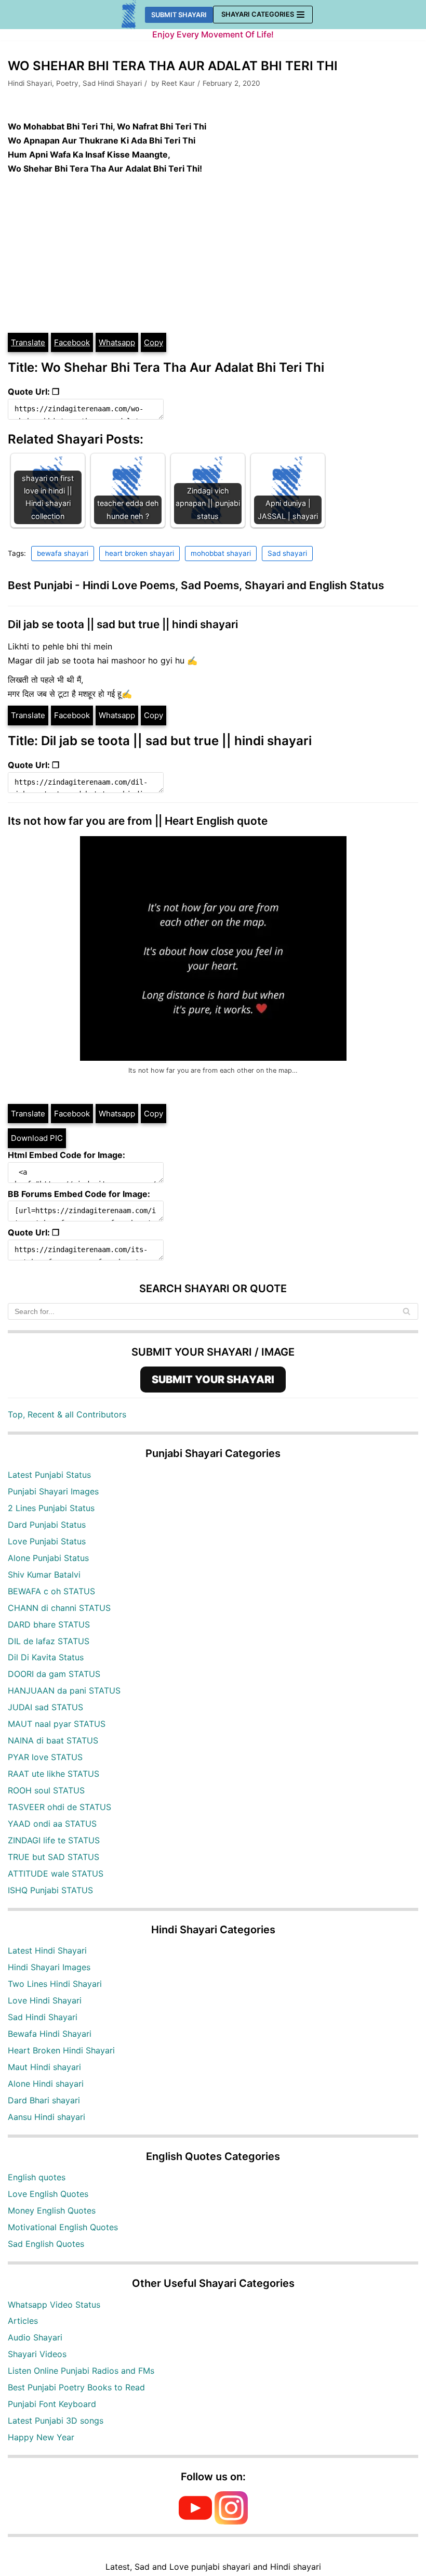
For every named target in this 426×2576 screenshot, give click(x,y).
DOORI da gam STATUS (54, 1674)
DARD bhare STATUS (49, 1624)
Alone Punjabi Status (48, 1558)
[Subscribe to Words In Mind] (195, 2521)
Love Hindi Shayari (45, 2000)
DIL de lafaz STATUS (49, 1641)
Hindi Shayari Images (49, 1967)
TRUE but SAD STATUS (54, 1857)
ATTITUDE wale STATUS (56, 1874)
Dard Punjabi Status (47, 1525)
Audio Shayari (35, 2337)
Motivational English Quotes (63, 2227)
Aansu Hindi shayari (46, 2117)
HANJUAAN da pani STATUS (64, 1690)
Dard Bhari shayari (44, 2100)
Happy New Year (41, 2437)
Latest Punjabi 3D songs (56, 2421)
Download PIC (37, 1138)
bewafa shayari (63, 553)
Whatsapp (117, 342)
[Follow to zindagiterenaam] (231, 2521)
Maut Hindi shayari (44, 2067)
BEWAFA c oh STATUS (51, 1591)
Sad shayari (287, 553)
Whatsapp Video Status (54, 2305)
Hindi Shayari (30, 83)
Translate (28, 342)
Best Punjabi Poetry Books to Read (76, 2387)
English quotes (37, 2177)
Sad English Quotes (46, 2244)
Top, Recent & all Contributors (67, 1414)
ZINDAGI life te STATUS (54, 1840)
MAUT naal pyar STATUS (57, 1724)
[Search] (407, 1311)
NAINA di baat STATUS (53, 1740)
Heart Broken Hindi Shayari (61, 2050)
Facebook (72, 342)
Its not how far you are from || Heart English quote (138, 821)
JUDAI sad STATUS (45, 1707)
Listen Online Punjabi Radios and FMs (81, 2371)
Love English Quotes (48, 2194)
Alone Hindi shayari (46, 2084)
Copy (154, 342)
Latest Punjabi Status (49, 1475)
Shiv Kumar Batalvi (44, 1575)
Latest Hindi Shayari (47, 1950)
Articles (23, 2321)
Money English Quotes (52, 2210)
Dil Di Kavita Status (46, 1657)
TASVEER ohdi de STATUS (59, 1807)
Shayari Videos (37, 2354)
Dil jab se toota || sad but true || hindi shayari (123, 624)
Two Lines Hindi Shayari (55, 1984)
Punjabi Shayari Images (53, 1491)
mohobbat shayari (221, 553)
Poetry (67, 83)
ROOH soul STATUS (46, 1790)
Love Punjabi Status (47, 1541)
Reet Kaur (178, 83)
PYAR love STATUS (45, 1757)
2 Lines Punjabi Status (51, 1508)
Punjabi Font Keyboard (52, 2404)
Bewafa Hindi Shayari (50, 2034)
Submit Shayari (179, 15)
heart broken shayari (139, 553)
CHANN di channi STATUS (59, 1608)
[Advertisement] (213, 254)
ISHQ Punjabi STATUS (50, 1890)
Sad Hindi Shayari (112, 83)
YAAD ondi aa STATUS (52, 1824)
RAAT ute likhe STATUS (54, 1774)
